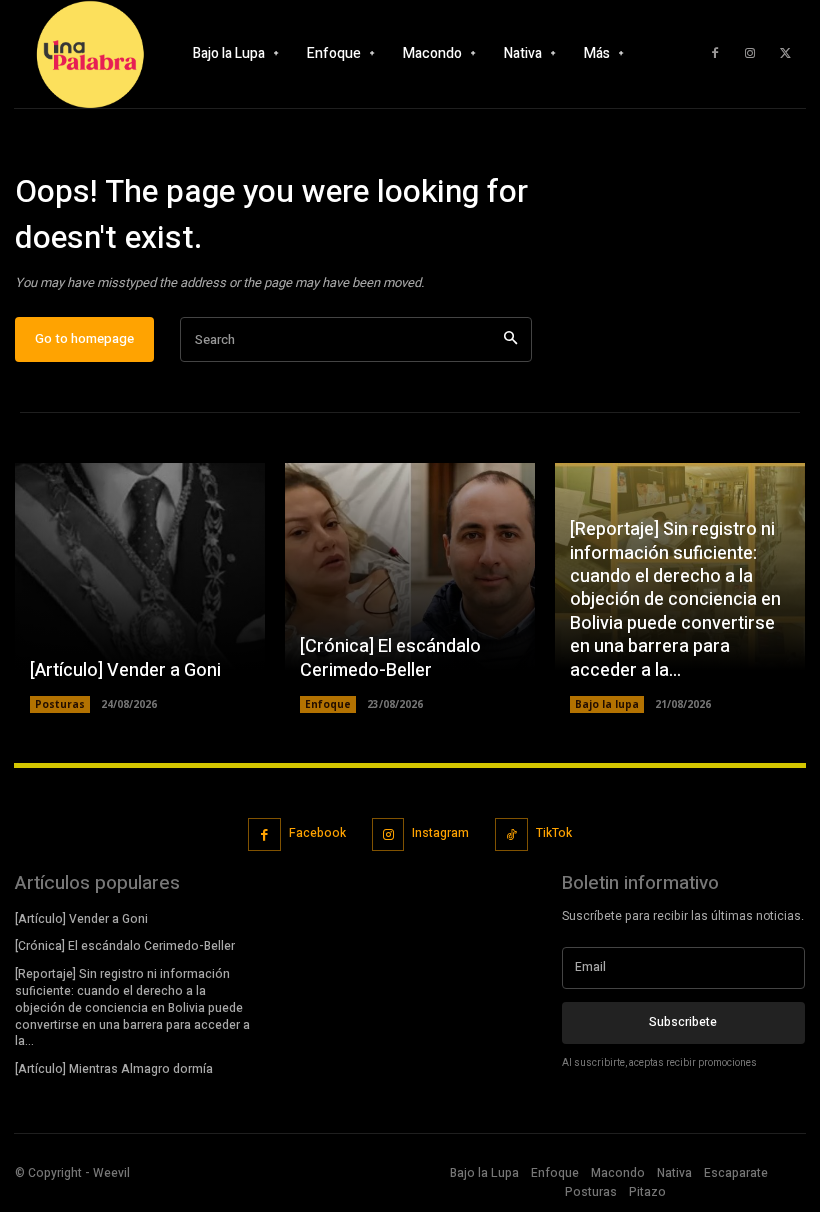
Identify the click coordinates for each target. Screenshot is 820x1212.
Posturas (60, 704)
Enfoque (328, 704)
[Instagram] (750, 54)
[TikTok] (511, 834)
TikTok (554, 833)
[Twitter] (785, 54)
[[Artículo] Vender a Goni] (140, 588)
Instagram (440, 833)
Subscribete (683, 1022)
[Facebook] (715, 54)
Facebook (317, 833)
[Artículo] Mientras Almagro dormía (114, 1069)
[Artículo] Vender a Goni (125, 670)
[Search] (510, 339)
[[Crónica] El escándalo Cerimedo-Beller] (410, 588)
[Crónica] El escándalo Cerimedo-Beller (390, 658)
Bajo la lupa (607, 704)
